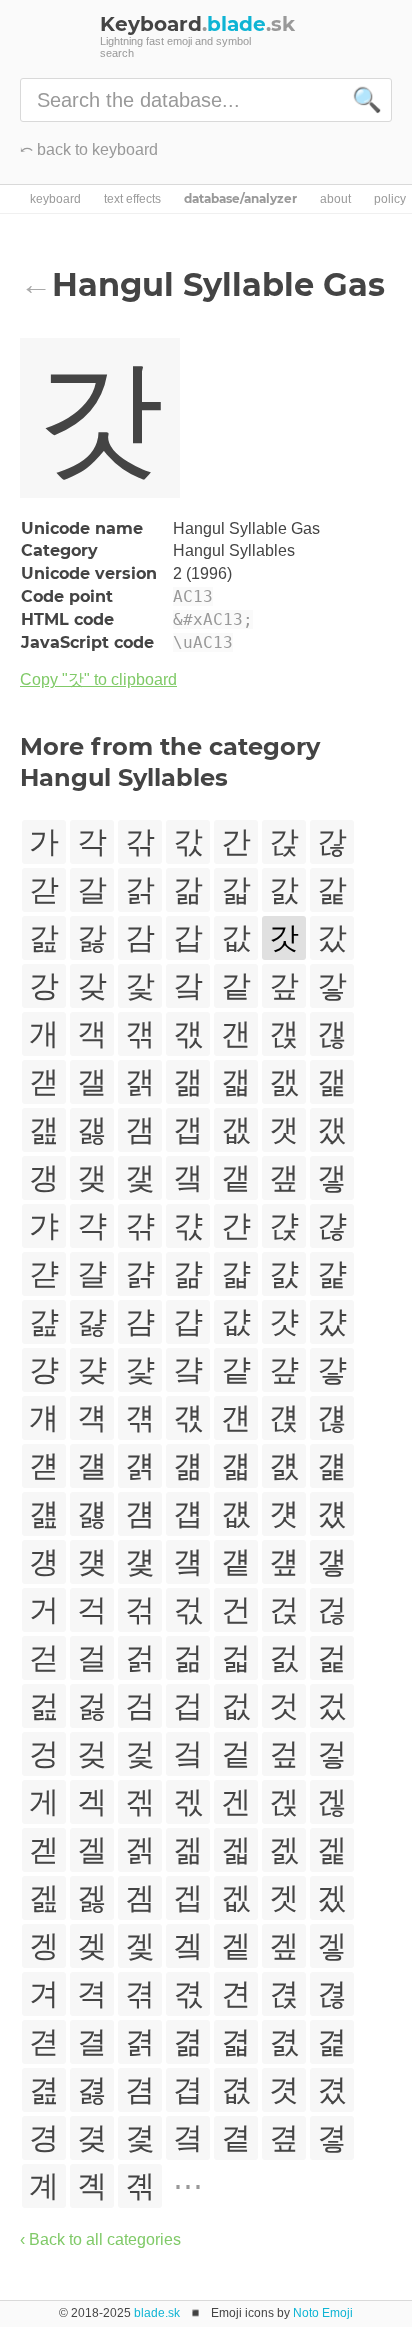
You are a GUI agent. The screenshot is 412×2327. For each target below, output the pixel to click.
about (335, 199)
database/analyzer (240, 199)
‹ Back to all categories (100, 2239)
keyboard (55, 199)
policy (390, 199)
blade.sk (157, 2313)
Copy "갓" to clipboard (98, 679)
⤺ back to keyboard (89, 149)
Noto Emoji (323, 2313)
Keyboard (197, 24)
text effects (132, 199)
